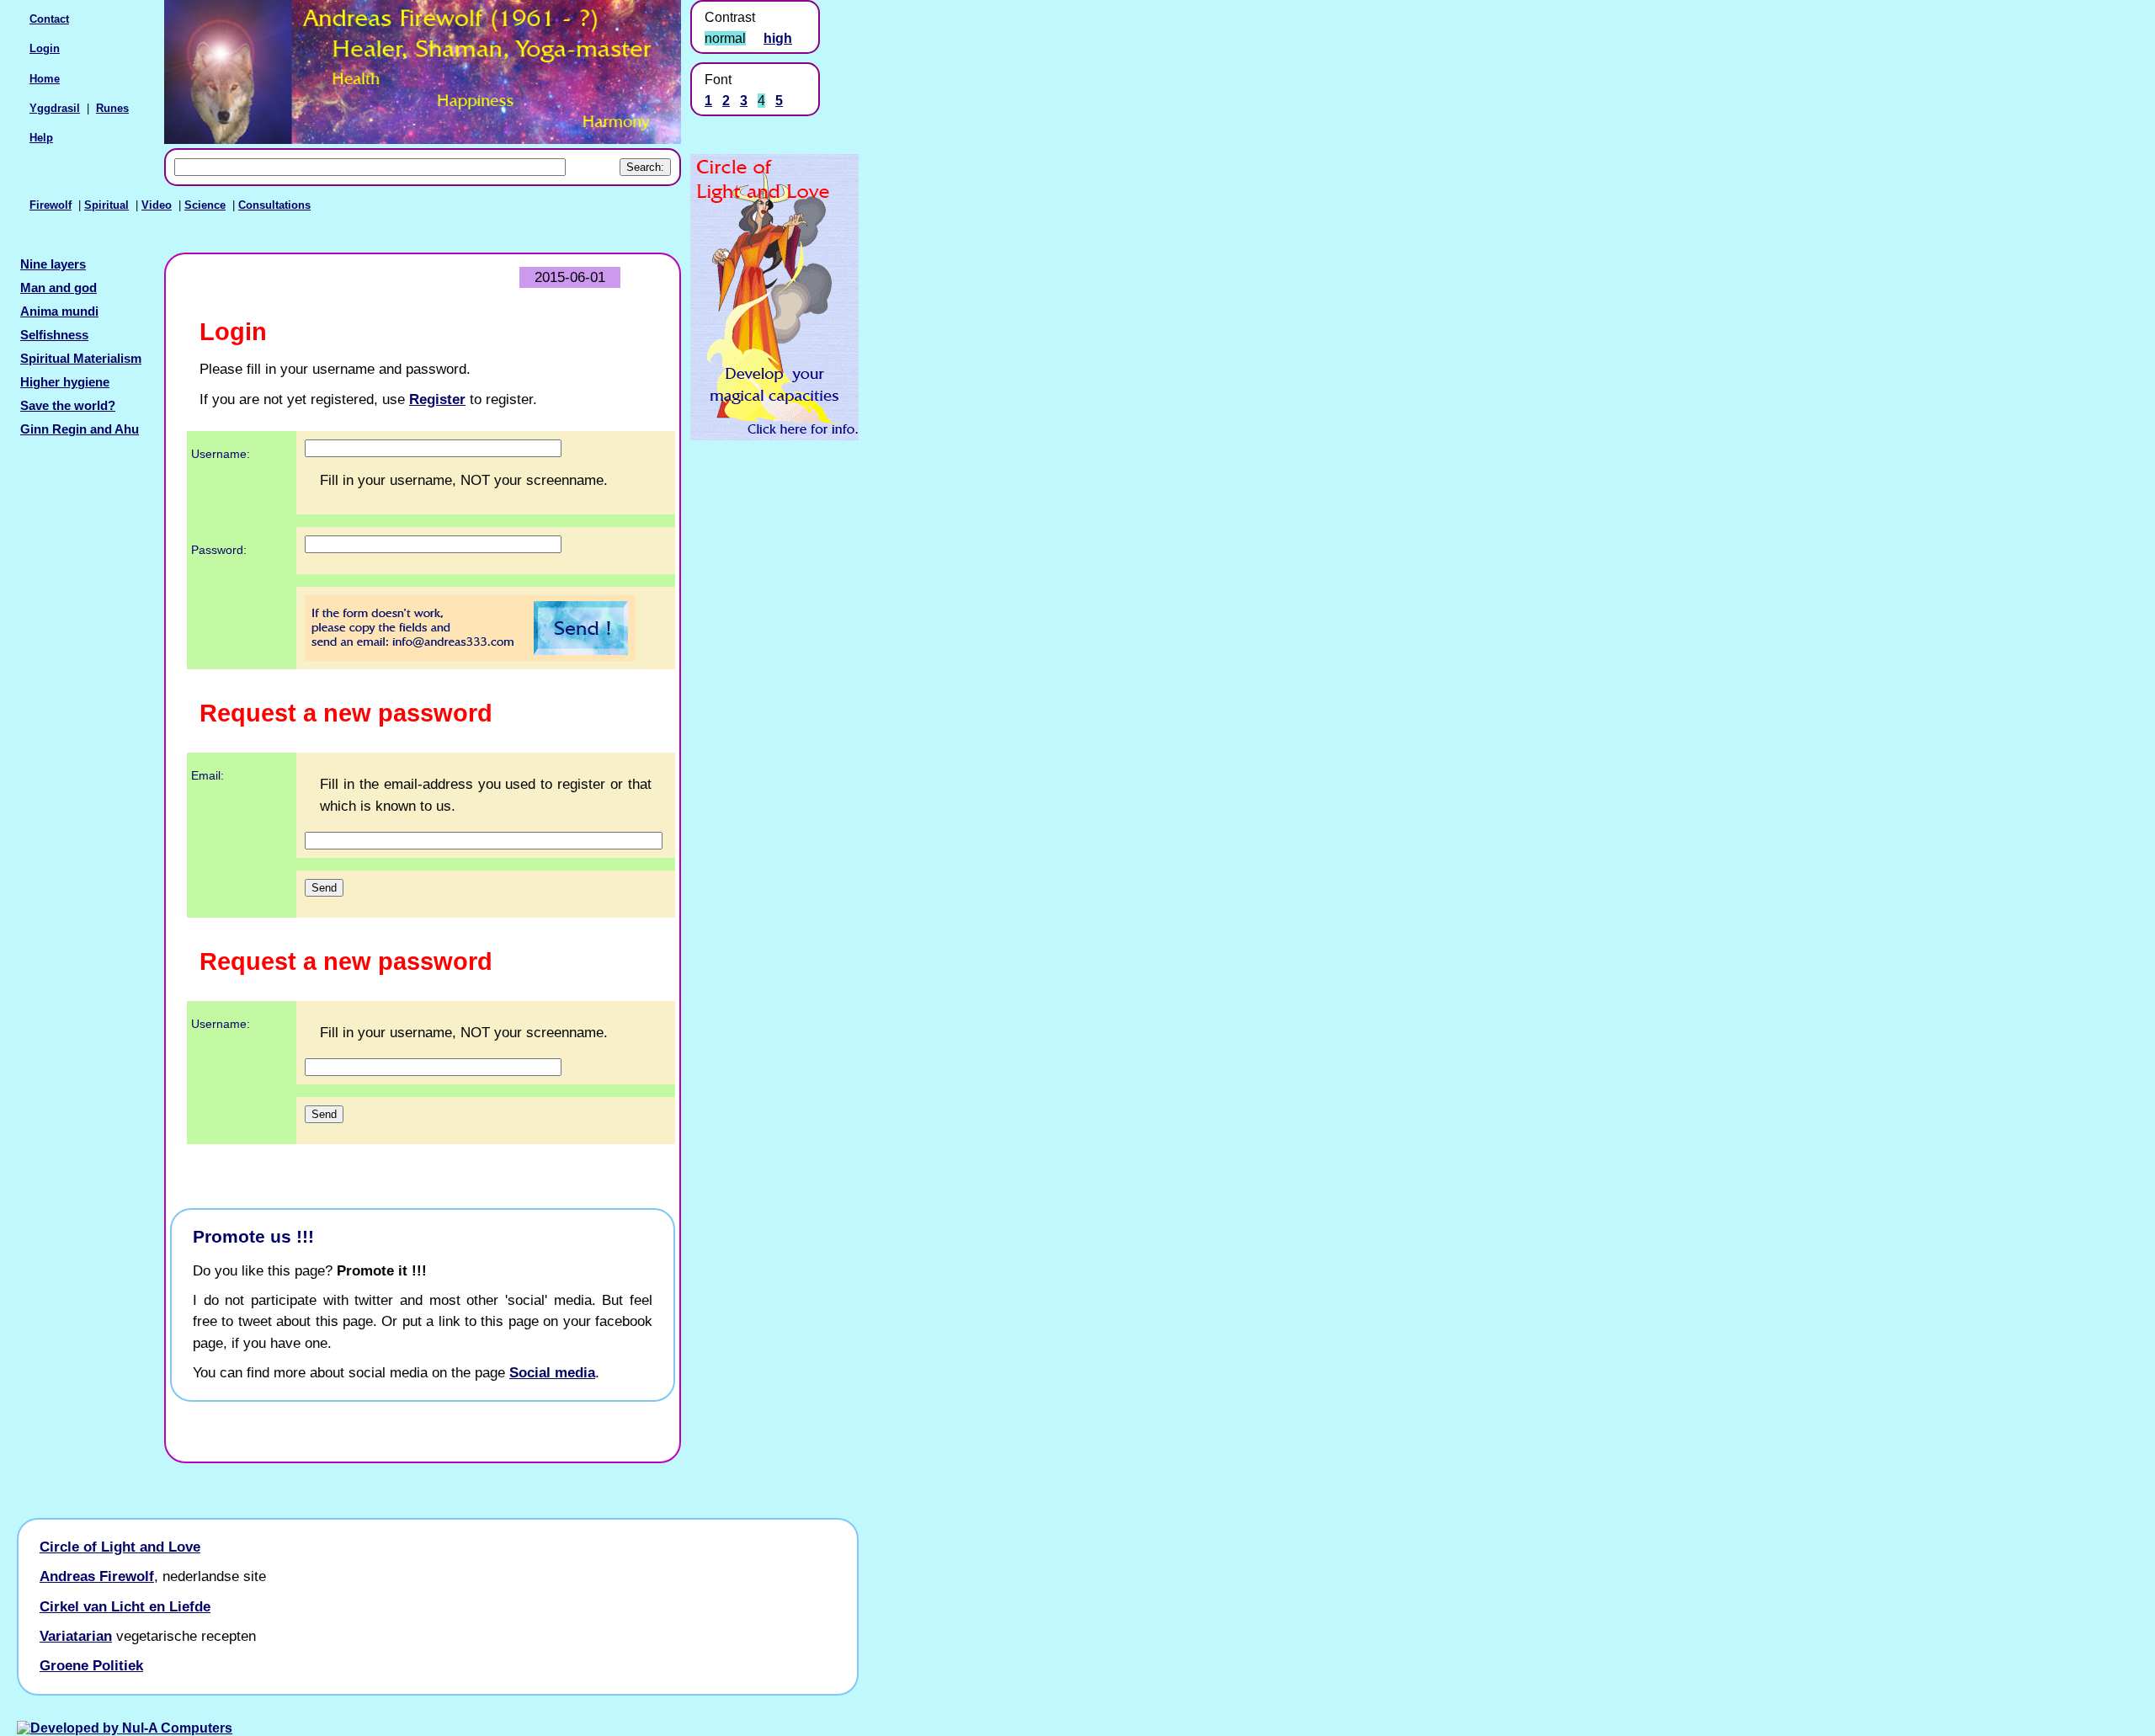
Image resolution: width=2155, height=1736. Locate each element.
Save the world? (68, 406)
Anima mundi (59, 312)
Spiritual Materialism (81, 359)
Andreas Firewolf (97, 1576)
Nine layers (53, 264)
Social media (552, 1372)
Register (437, 399)
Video (157, 205)
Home (45, 79)
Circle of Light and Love (120, 1547)
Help (41, 138)
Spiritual (106, 205)
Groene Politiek (91, 1665)
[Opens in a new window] (774, 436)
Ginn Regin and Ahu (80, 429)
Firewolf (51, 205)
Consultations (274, 205)
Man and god (59, 288)
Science (205, 205)
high (778, 38)
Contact (49, 19)
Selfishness (54, 335)
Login (45, 48)
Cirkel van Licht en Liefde (125, 1606)
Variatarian (76, 1636)
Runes (112, 108)
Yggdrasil (55, 108)
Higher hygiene (65, 382)
